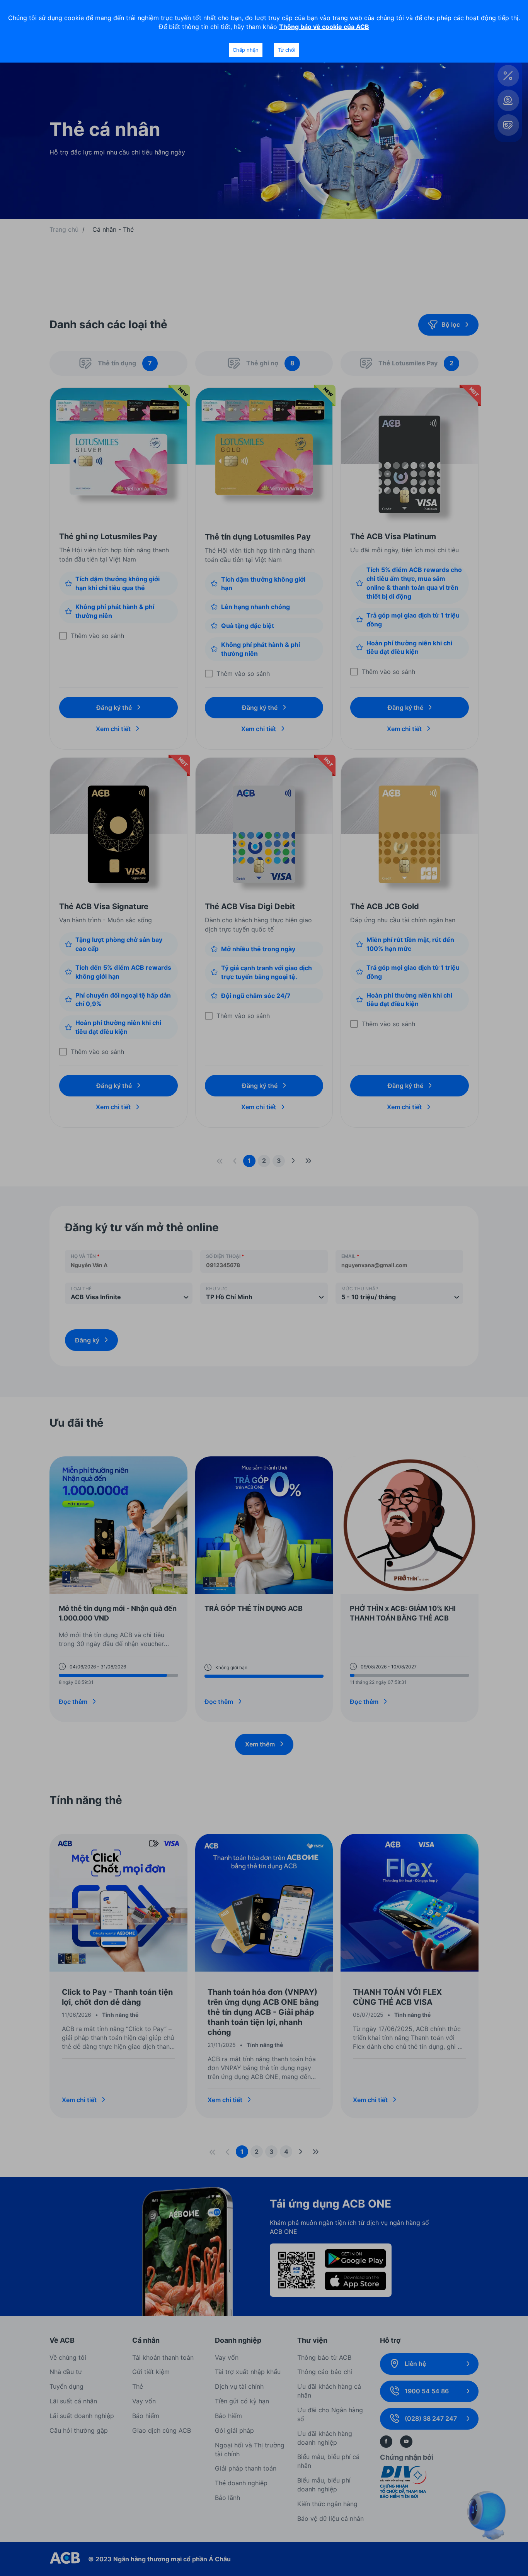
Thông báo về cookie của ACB (324, 27)
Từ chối (287, 50)
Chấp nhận (246, 50)
